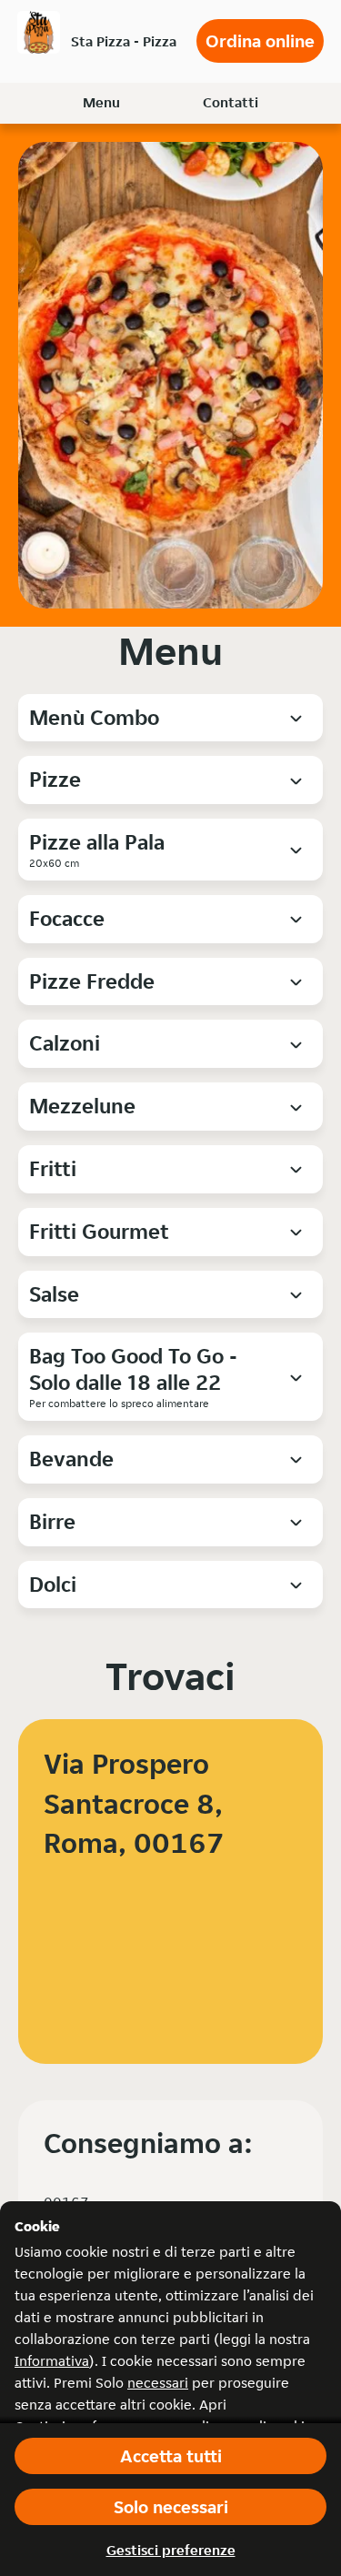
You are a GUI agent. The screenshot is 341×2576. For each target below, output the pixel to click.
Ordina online (260, 41)
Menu (101, 102)
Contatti (231, 102)
